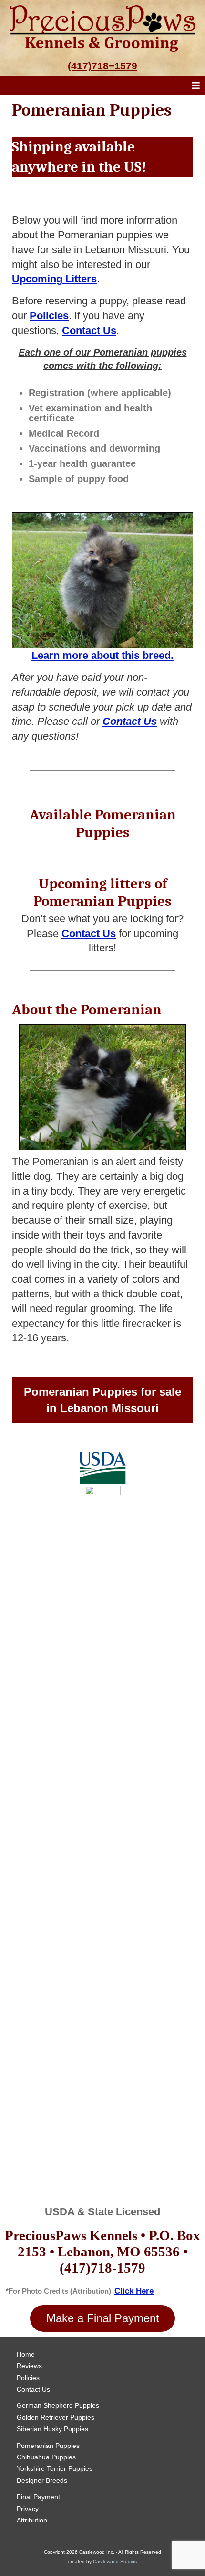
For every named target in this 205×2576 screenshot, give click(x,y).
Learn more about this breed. (102, 655)
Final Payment (38, 2497)
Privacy (28, 2509)
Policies (28, 2378)
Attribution (32, 2520)
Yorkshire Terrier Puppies (55, 2468)
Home (26, 2354)
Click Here (134, 2291)
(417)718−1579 (102, 66)
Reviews (29, 2366)
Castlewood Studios (115, 2561)
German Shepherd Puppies (58, 2405)
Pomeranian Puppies (48, 2446)
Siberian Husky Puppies (52, 2429)
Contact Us (130, 721)
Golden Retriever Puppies (56, 2417)
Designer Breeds (42, 2480)
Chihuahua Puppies (46, 2457)
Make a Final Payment (103, 2318)
